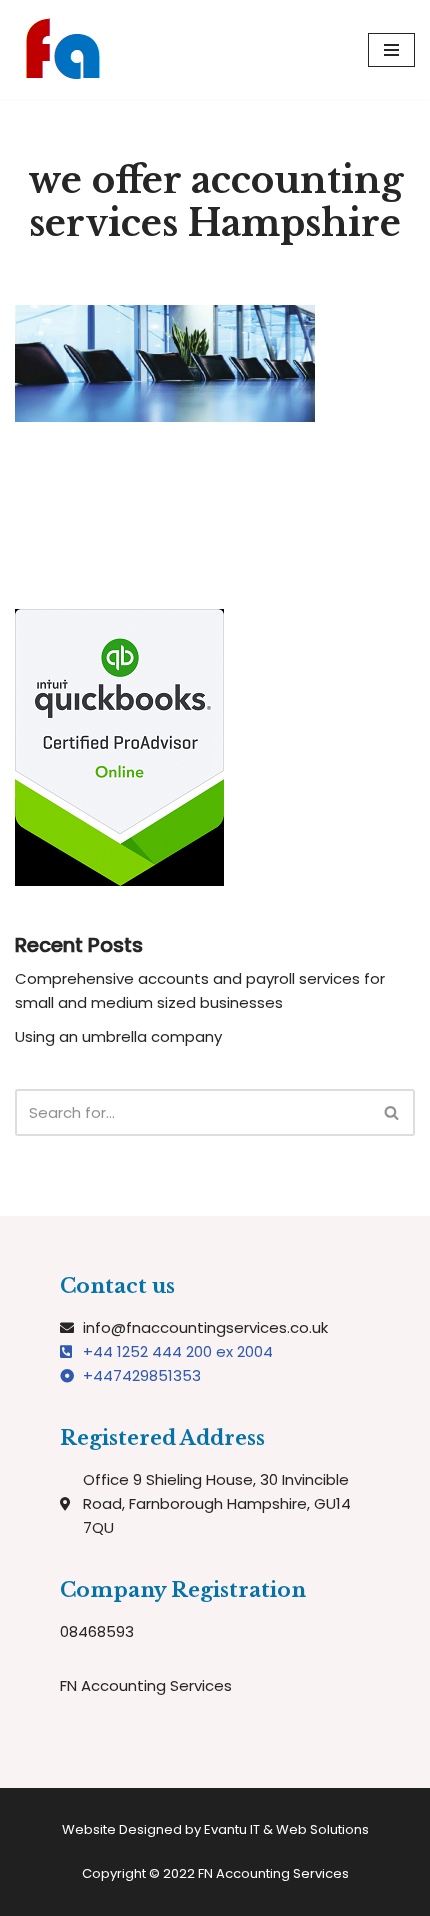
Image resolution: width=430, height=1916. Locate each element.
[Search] (392, 1112)
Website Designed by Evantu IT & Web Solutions (215, 1829)
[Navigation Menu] (391, 50)
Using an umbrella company (118, 1036)
